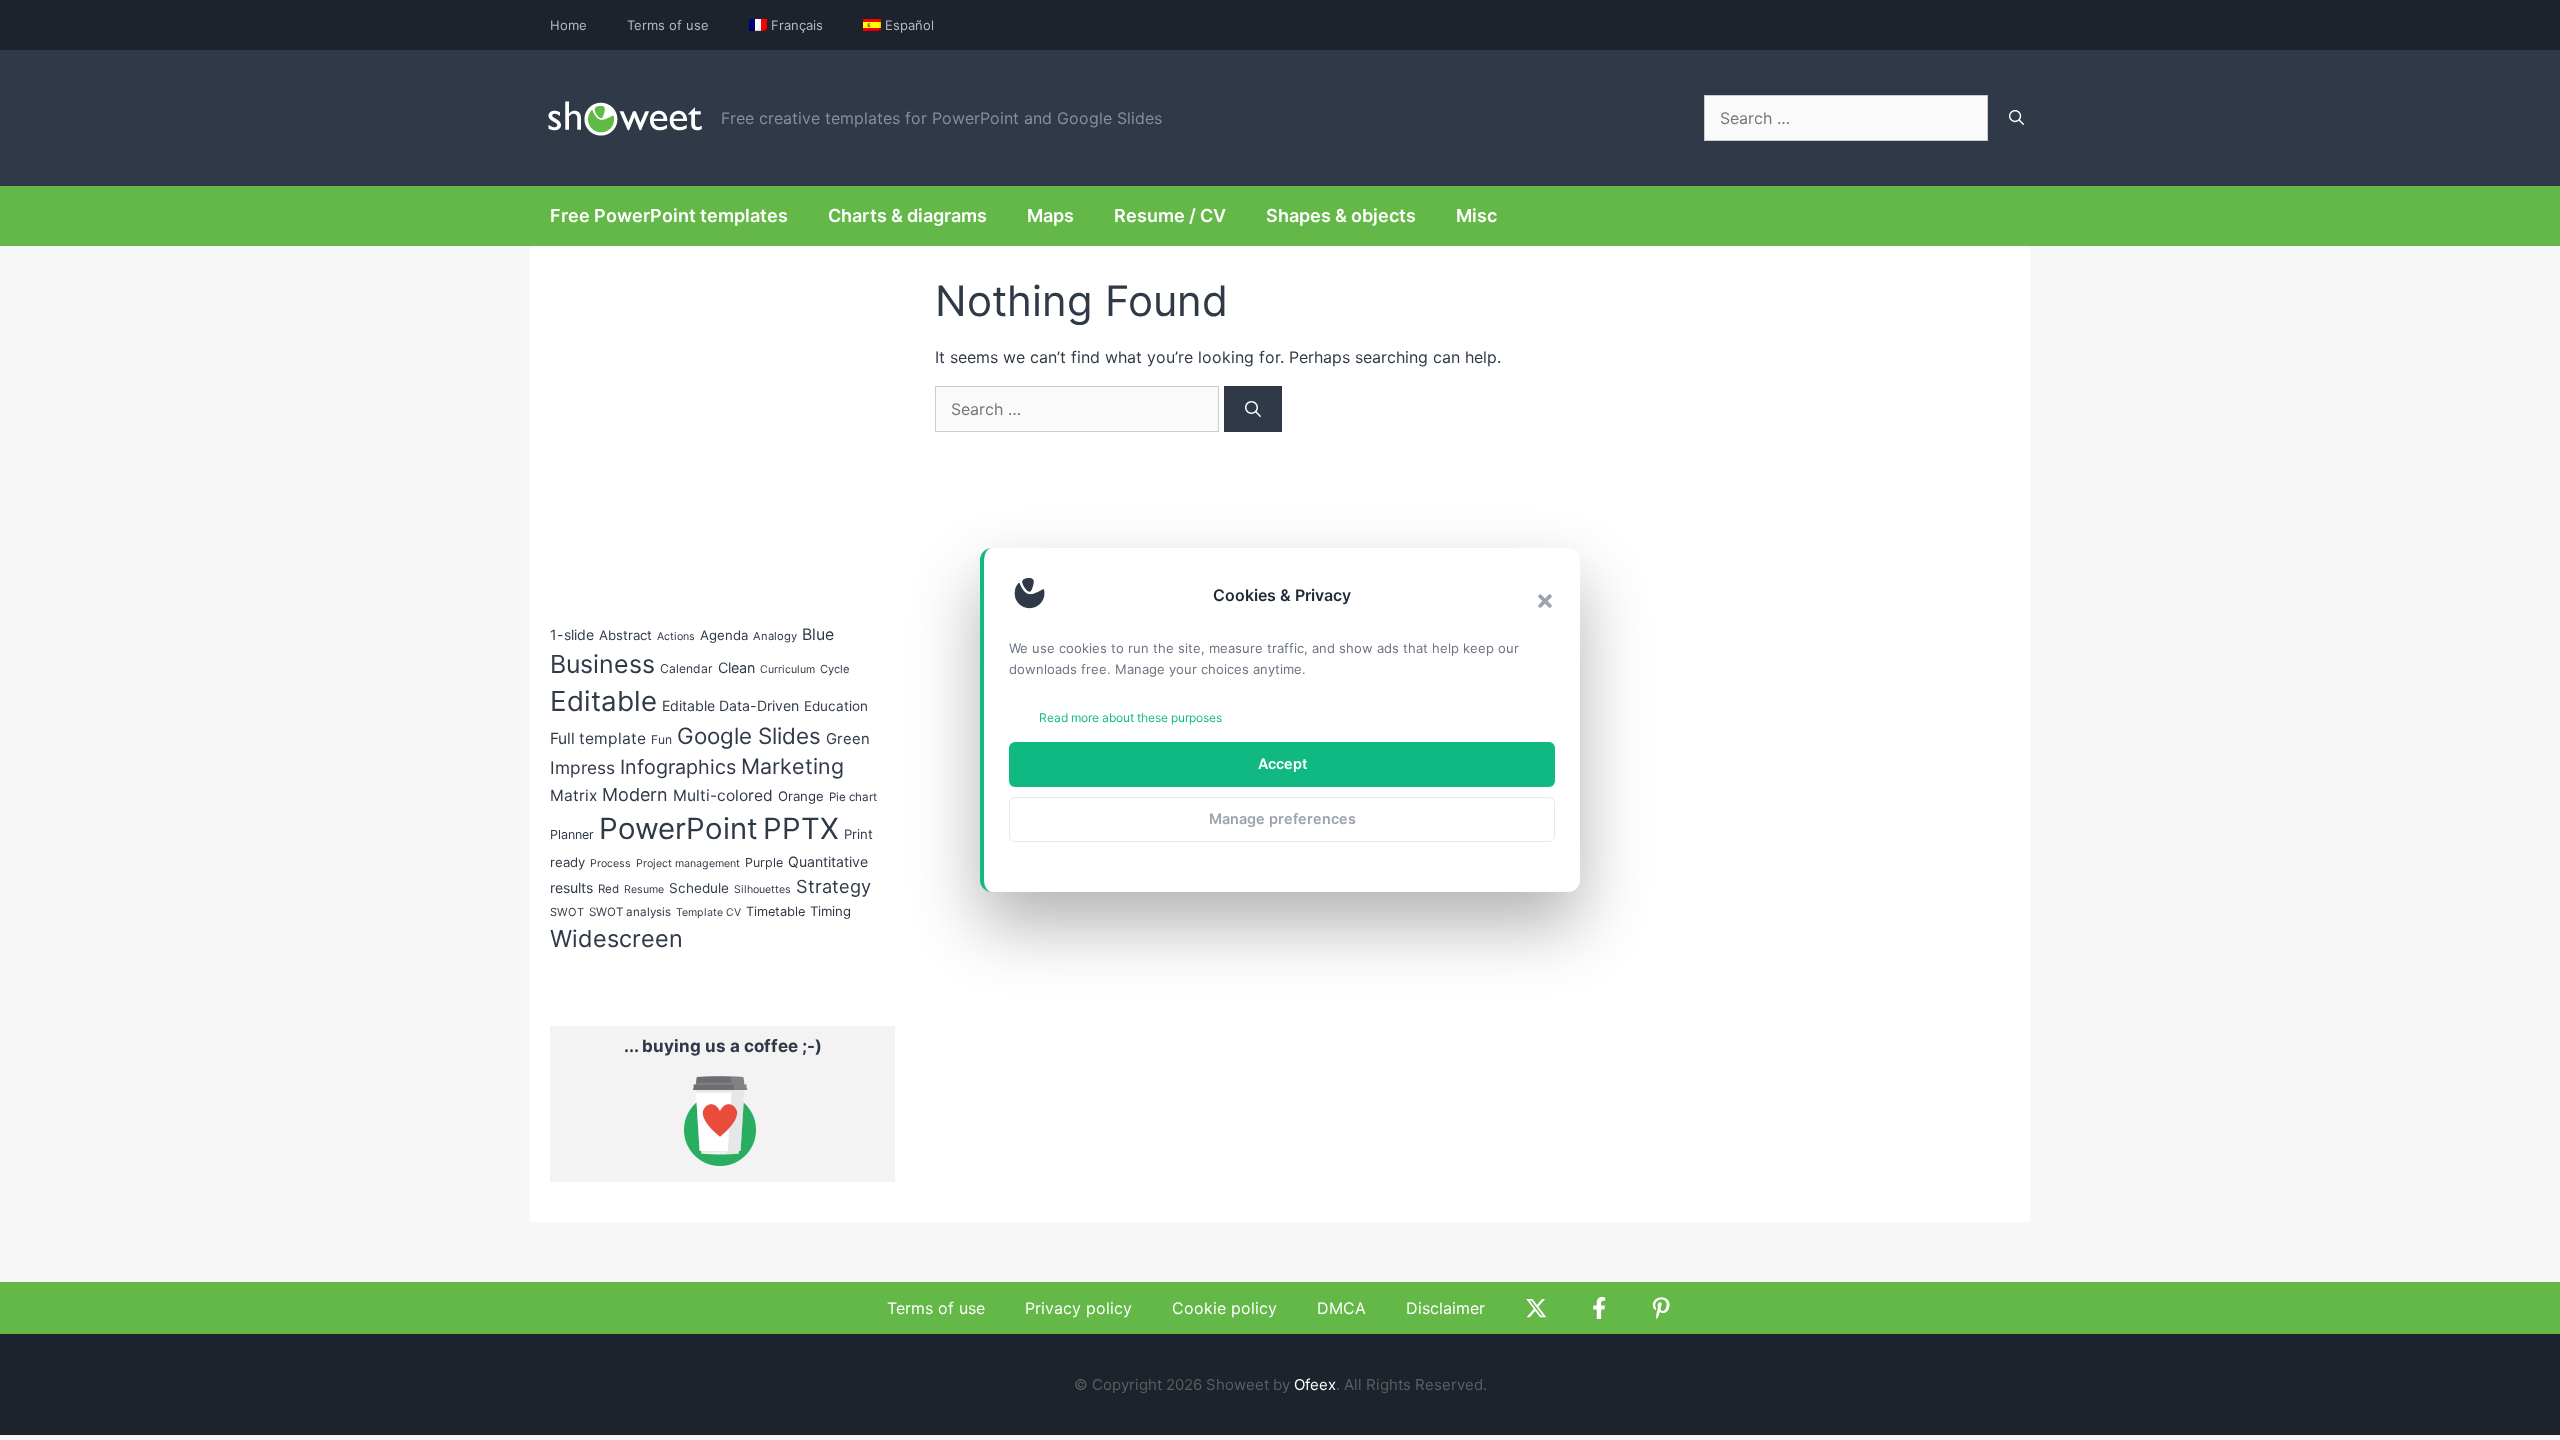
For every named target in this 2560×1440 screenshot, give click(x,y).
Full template (598, 738)
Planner (572, 834)
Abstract (625, 635)
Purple (764, 862)
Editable (603, 701)
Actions (676, 636)
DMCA (1341, 1308)
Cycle (835, 669)
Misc (1476, 215)
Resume (644, 889)
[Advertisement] (700, 421)
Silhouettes (762, 889)
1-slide (572, 634)
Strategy (833, 886)
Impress (582, 767)
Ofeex (1315, 1384)
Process (610, 863)
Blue (818, 634)
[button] (1545, 601)
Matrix (573, 795)
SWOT (567, 912)
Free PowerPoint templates (669, 215)
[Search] (2016, 118)
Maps (1050, 215)
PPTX (801, 828)
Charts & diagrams (907, 215)
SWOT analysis (630, 912)
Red (608, 889)
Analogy (775, 636)
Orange (801, 796)
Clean (736, 667)
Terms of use (668, 25)
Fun (661, 739)
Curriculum (787, 669)
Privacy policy (1078, 1308)
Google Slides (749, 735)
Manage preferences (1282, 818)
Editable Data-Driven (730, 705)
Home (568, 25)
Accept (1282, 763)
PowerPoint (678, 828)
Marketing (792, 766)
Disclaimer (1445, 1308)
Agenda (724, 635)
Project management (688, 863)
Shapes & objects (1341, 215)
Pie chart (853, 797)
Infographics (678, 767)
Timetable (775, 911)
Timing (830, 911)
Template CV (708, 912)
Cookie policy (1224, 1308)
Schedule (699, 888)
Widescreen (616, 938)
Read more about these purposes (1130, 717)
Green (848, 739)
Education (836, 706)
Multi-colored (723, 795)
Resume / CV (1170, 215)
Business (602, 664)
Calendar (686, 668)
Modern (635, 794)
